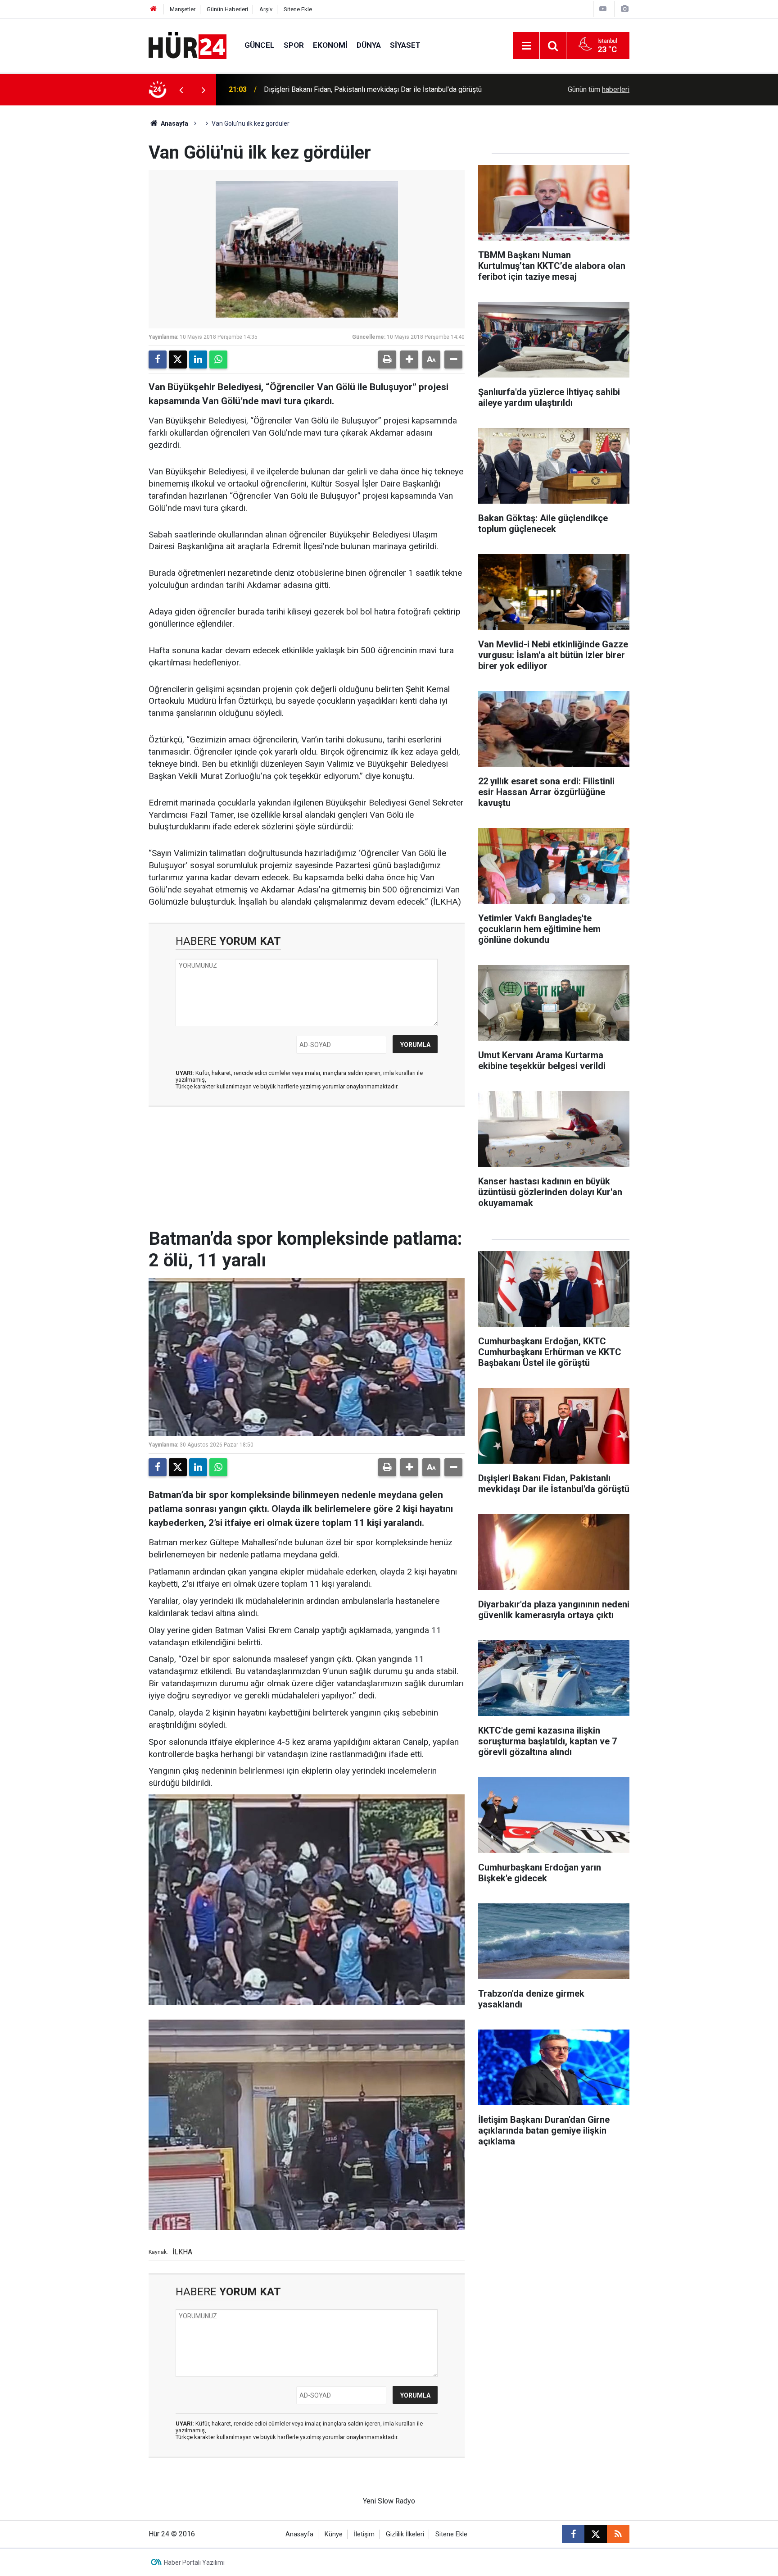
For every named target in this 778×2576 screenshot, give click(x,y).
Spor (294, 45)
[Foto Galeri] (624, 9)
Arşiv (266, 9)
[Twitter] (178, 360)
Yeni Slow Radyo (389, 2501)
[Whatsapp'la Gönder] (218, 360)
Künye (334, 2534)
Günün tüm (599, 89)
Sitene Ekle (298, 9)
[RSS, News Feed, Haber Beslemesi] (618, 2534)
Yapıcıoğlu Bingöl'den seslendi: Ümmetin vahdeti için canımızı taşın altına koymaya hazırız (378, 89)
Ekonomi (330, 45)
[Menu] (526, 46)
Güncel (260, 45)
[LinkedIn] (198, 360)
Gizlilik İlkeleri (405, 2534)
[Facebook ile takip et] (573, 2534)
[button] (409, 360)
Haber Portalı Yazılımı (194, 2562)
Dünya (369, 45)
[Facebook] (158, 360)
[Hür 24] (188, 45)
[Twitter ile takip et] (596, 2534)
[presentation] (181, 90)
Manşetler (183, 9)
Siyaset (405, 45)
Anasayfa (174, 123)
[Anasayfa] (154, 9)
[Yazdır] (387, 360)
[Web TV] (603, 9)
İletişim (364, 2534)
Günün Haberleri (227, 9)
